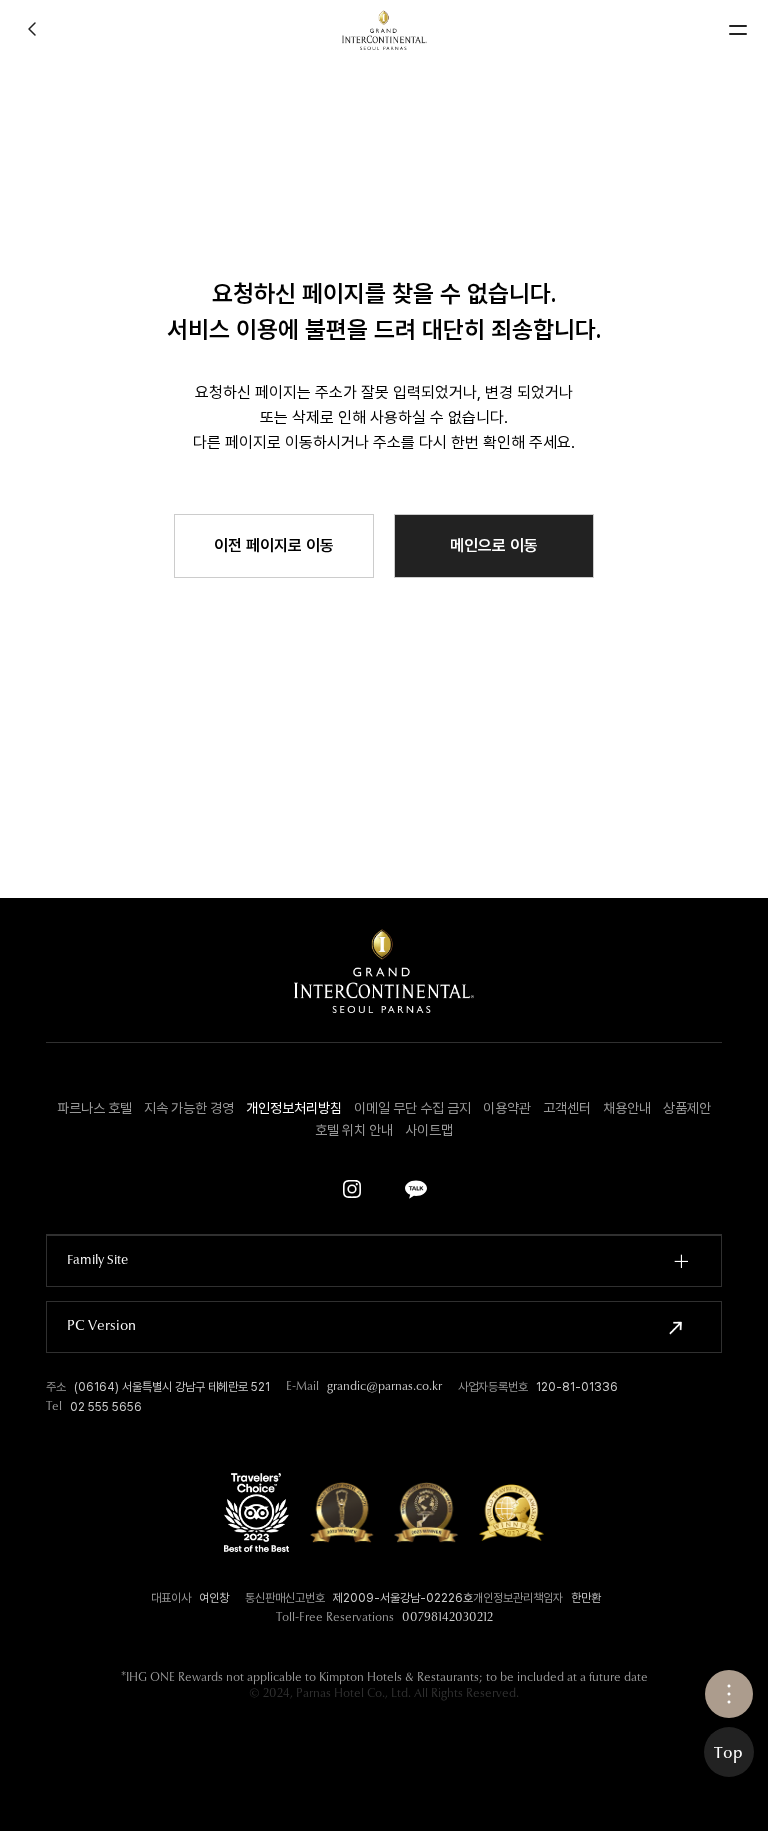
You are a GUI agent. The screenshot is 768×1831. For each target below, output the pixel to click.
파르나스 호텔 (94, 1108)
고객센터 (567, 1108)
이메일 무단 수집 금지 (412, 1108)
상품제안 (687, 1108)
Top (728, 1754)
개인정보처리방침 (294, 1108)
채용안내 (627, 1108)
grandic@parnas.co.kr (384, 1387)
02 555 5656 (106, 1407)
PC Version (101, 1327)
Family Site (97, 1260)
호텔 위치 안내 (354, 1130)
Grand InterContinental (384, 30)
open (729, 1694)
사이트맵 (429, 1130)
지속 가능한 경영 (189, 1108)
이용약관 (507, 1108)
